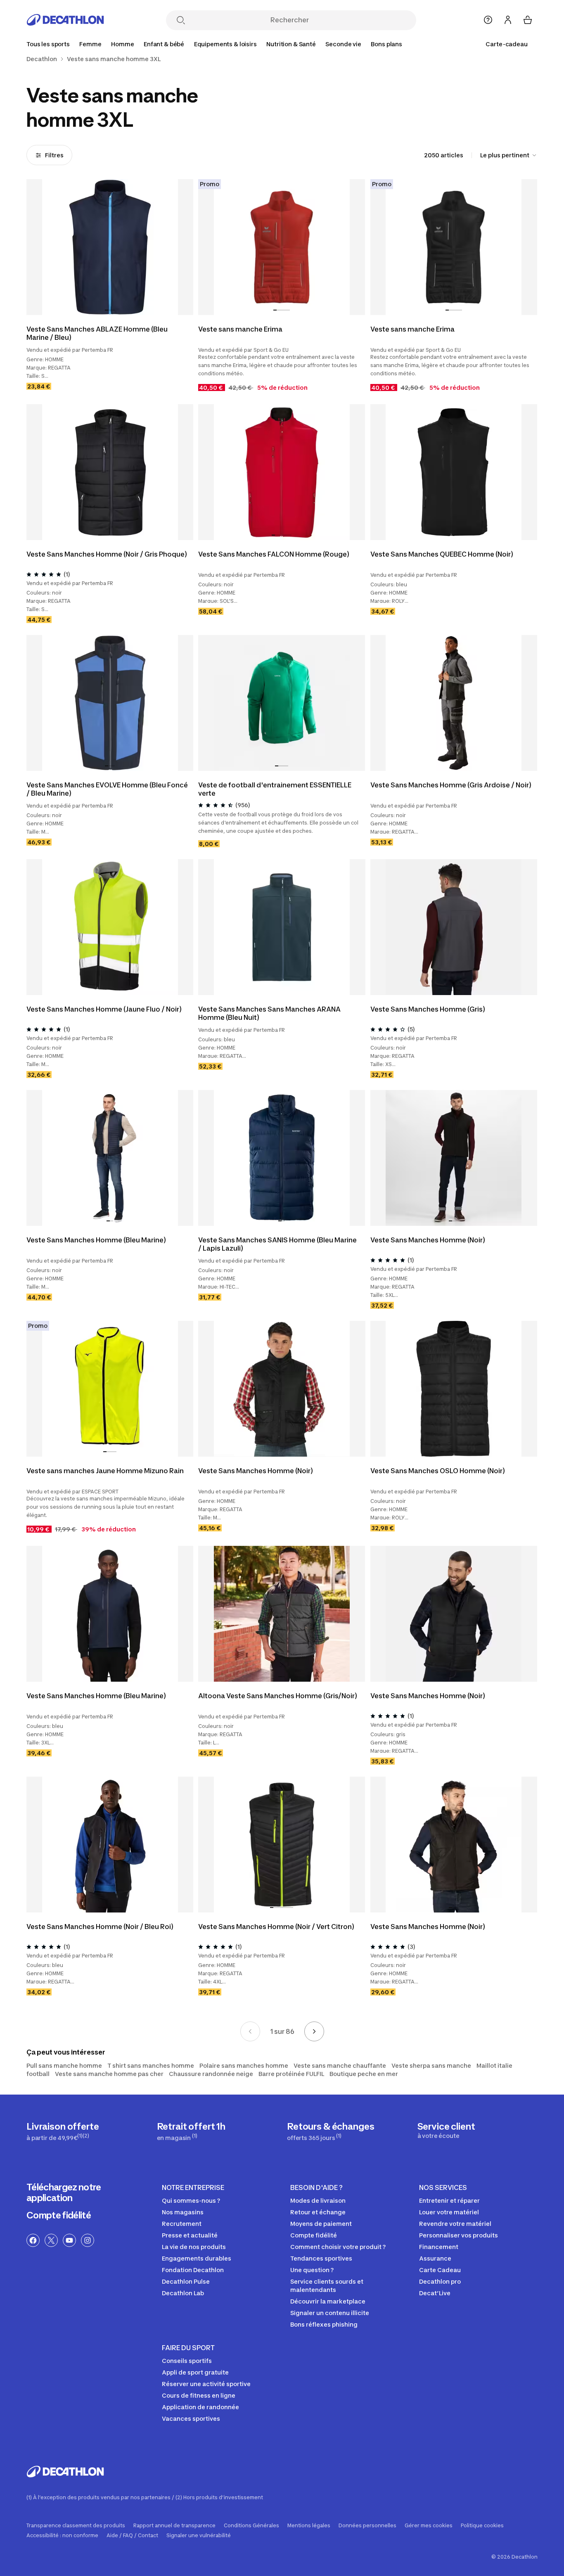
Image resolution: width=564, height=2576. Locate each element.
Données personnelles (367, 2526)
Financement (439, 2247)
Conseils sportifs (187, 2361)
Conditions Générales (251, 2526)
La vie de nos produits (194, 2247)
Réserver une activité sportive (206, 2384)
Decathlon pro (440, 2281)
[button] (107, 310)
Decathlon (42, 59)
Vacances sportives (191, 2418)
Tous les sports (48, 44)
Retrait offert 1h (191, 2131)
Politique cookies (482, 2526)
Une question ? (312, 2270)
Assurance (435, 2258)
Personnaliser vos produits (459, 2235)
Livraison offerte (63, 2131)
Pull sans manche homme (64, 2065)
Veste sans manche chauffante (340, 2065)
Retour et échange (318, 2212)
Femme (90, 44)
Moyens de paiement (321, 2224)
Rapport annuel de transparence (174, 2526)
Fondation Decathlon (193, 2270)
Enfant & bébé (164, 44)
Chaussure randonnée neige (211, 2074)
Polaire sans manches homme (244, 2065)
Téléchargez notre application (64, 2192)
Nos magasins (183, 2212)
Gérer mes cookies (429, 2526)
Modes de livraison (318, 2200)
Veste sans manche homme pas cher (109, 2074)
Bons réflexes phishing (324, 2324)
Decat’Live (435, 2293)
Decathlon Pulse (186, 2281)
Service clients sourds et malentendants (327, 2286)
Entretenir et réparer (449, 2200)
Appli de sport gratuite (195, 2372)
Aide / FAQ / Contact (132, 2536)
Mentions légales (309, 2526)
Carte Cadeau (440, 2270)
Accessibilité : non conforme (62, 2536)
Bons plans (386, 44)
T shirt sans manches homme (151, 2065)
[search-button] (181, 21)
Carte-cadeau (507, 44)
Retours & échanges (331, 2131)
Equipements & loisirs (225, 44)
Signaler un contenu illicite (330, 2313)
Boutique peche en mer (364, 2074)
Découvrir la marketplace (328, 2301)
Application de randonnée (200, 2407)
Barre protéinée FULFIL (291, 2074)
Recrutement (182, 2224)
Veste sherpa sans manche (431, 2065)
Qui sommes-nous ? (191, 2200)
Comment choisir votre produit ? (338, 2247)
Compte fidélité (59, 2215)
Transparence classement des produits (76, 2526)
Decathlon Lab (183, 2293)
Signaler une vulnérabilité (199, 2536)
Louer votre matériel (449, 2212)
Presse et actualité (190, 2235)
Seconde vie (343, 44)
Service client (446, 2130)
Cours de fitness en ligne (199, 2395)
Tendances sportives (321, 2258)
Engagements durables (197, 2258)
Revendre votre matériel (455, 2224)
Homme (122, 44)
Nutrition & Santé (291, 44)
